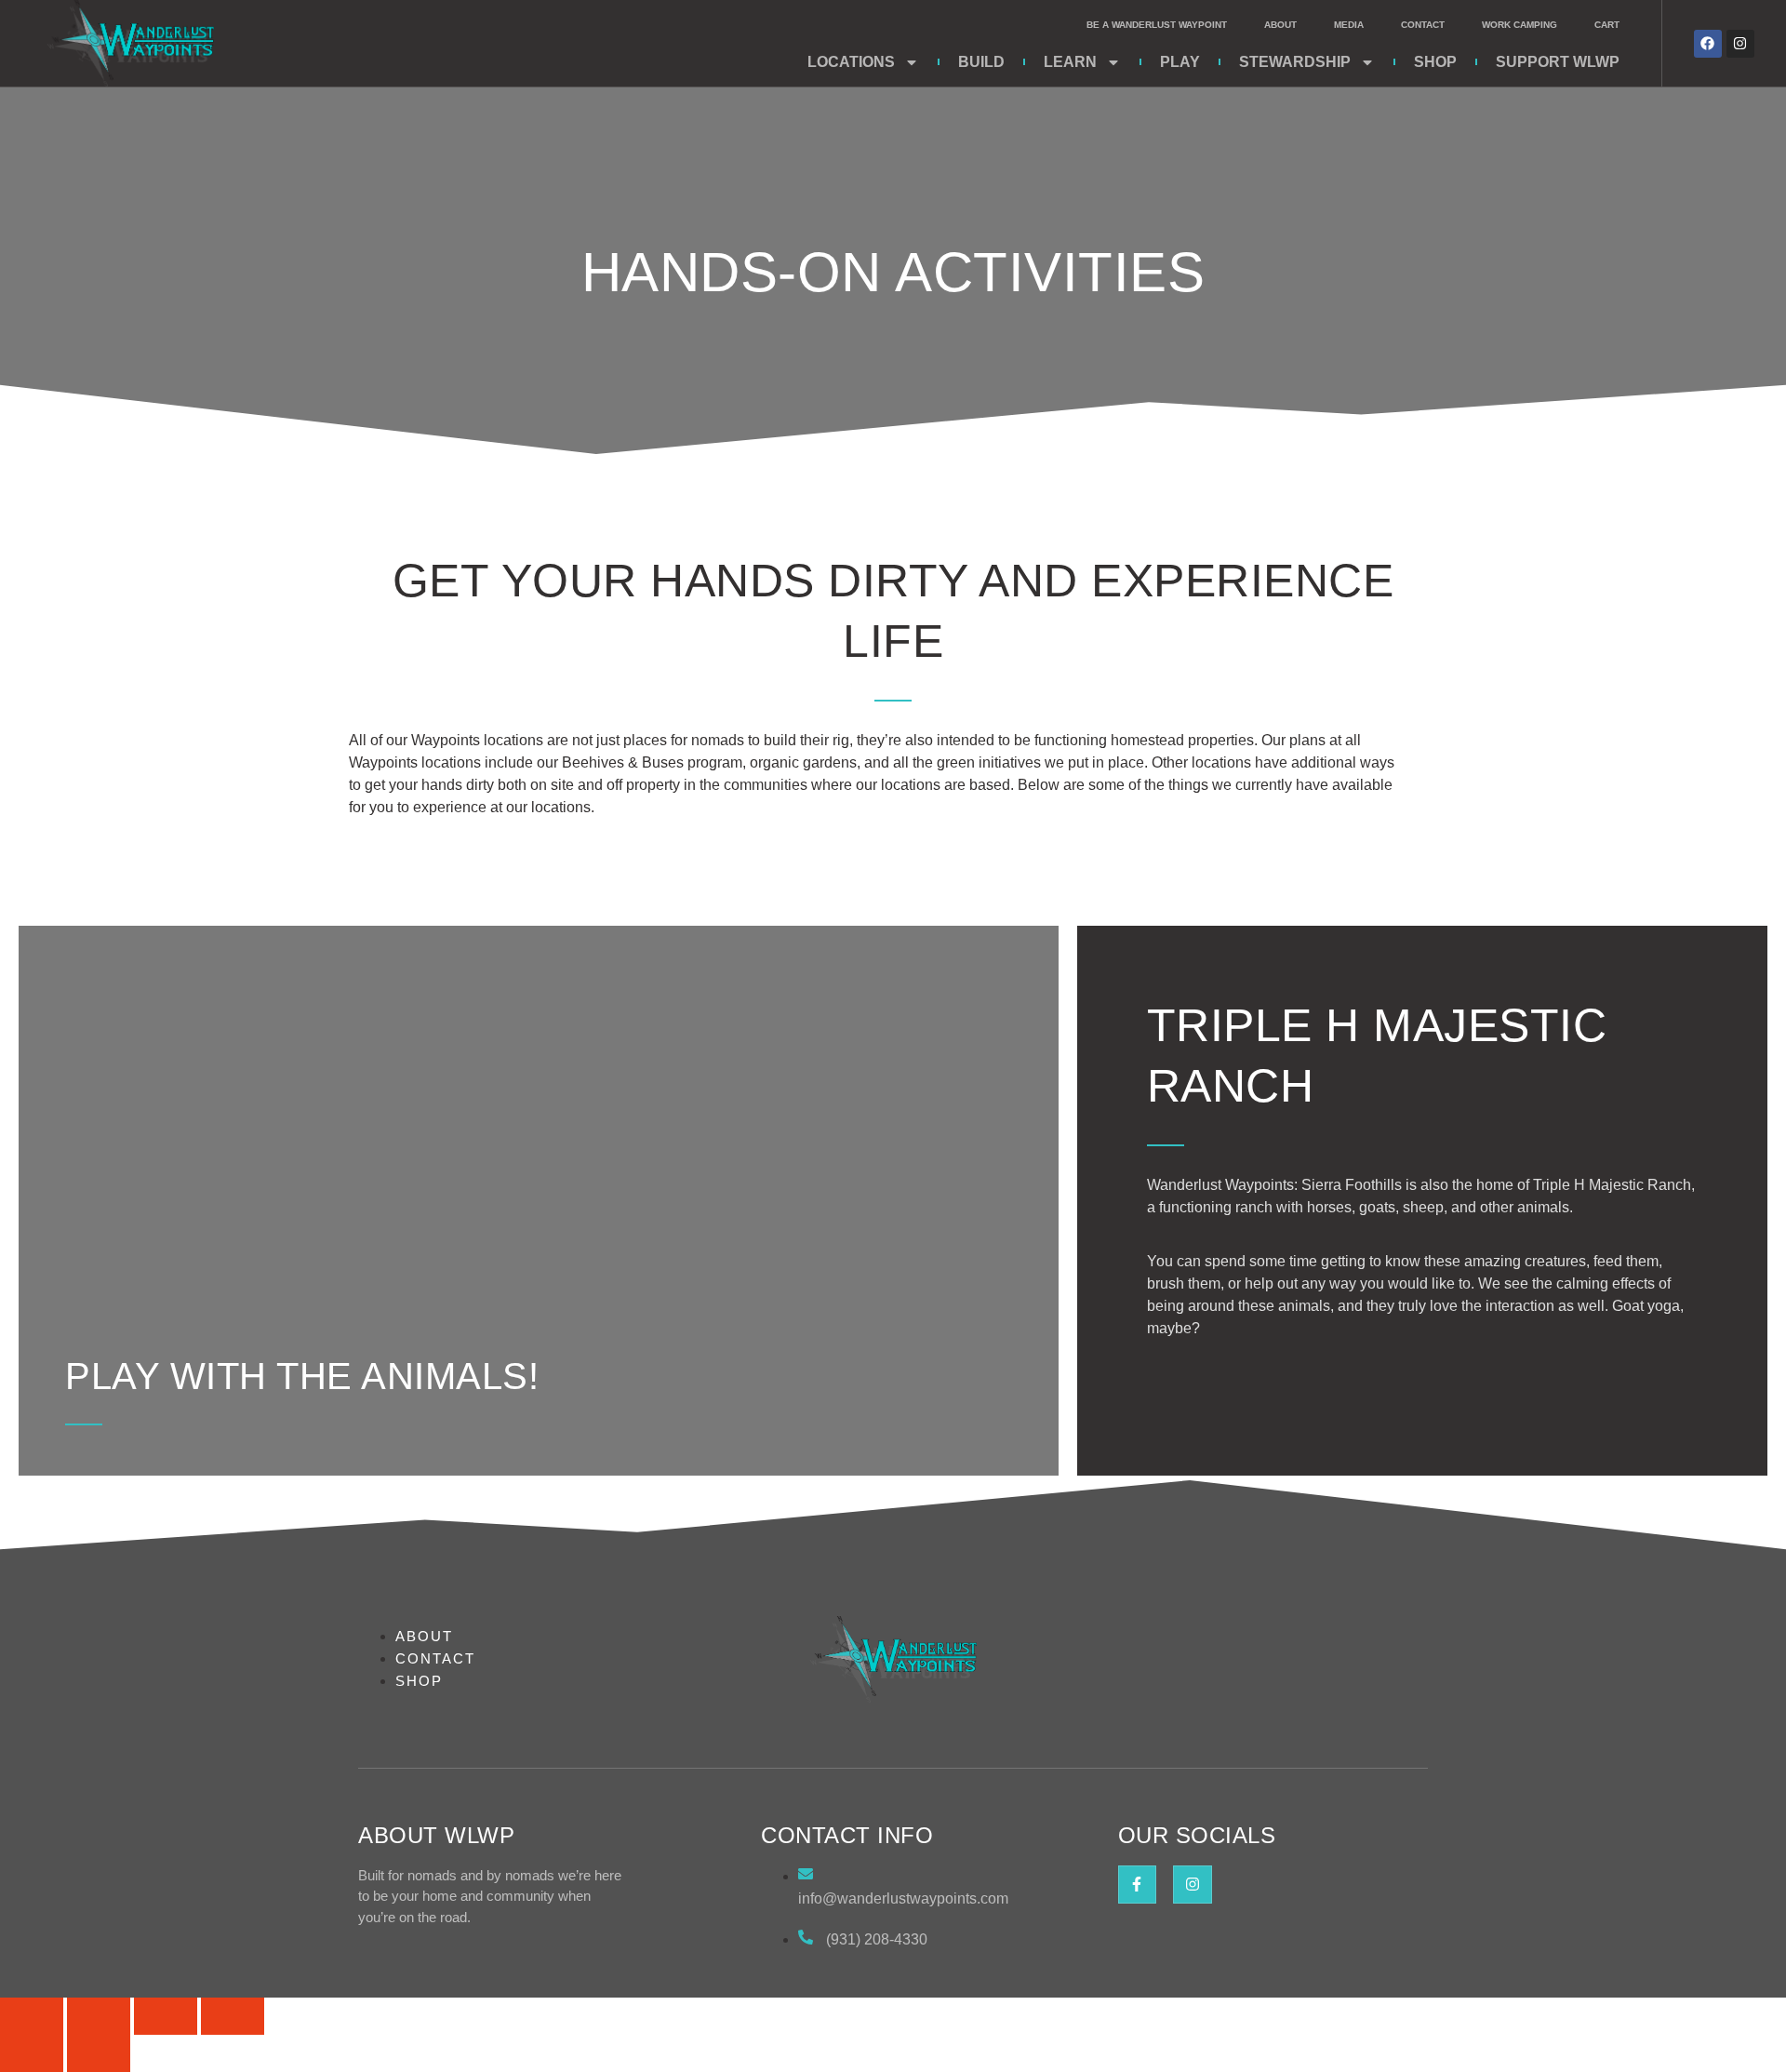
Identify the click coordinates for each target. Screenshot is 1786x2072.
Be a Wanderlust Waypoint (1157, 25)
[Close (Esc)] (233, 2016)
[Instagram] (1740, 44)
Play (1180, 62)
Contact (1423, 25)
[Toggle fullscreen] (99, 2016)
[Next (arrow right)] (99, 2053)
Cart (1607, 25)
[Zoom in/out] (32, 2016)
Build (981, 62)
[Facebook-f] (1138, 1885)
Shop (1435, 62)
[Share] (166, 2016)
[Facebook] (1708, 44)
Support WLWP (1558, 62)
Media (1349, 25)
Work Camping (1519, 25)
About (1280, 25)
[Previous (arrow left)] (32, 2053)
